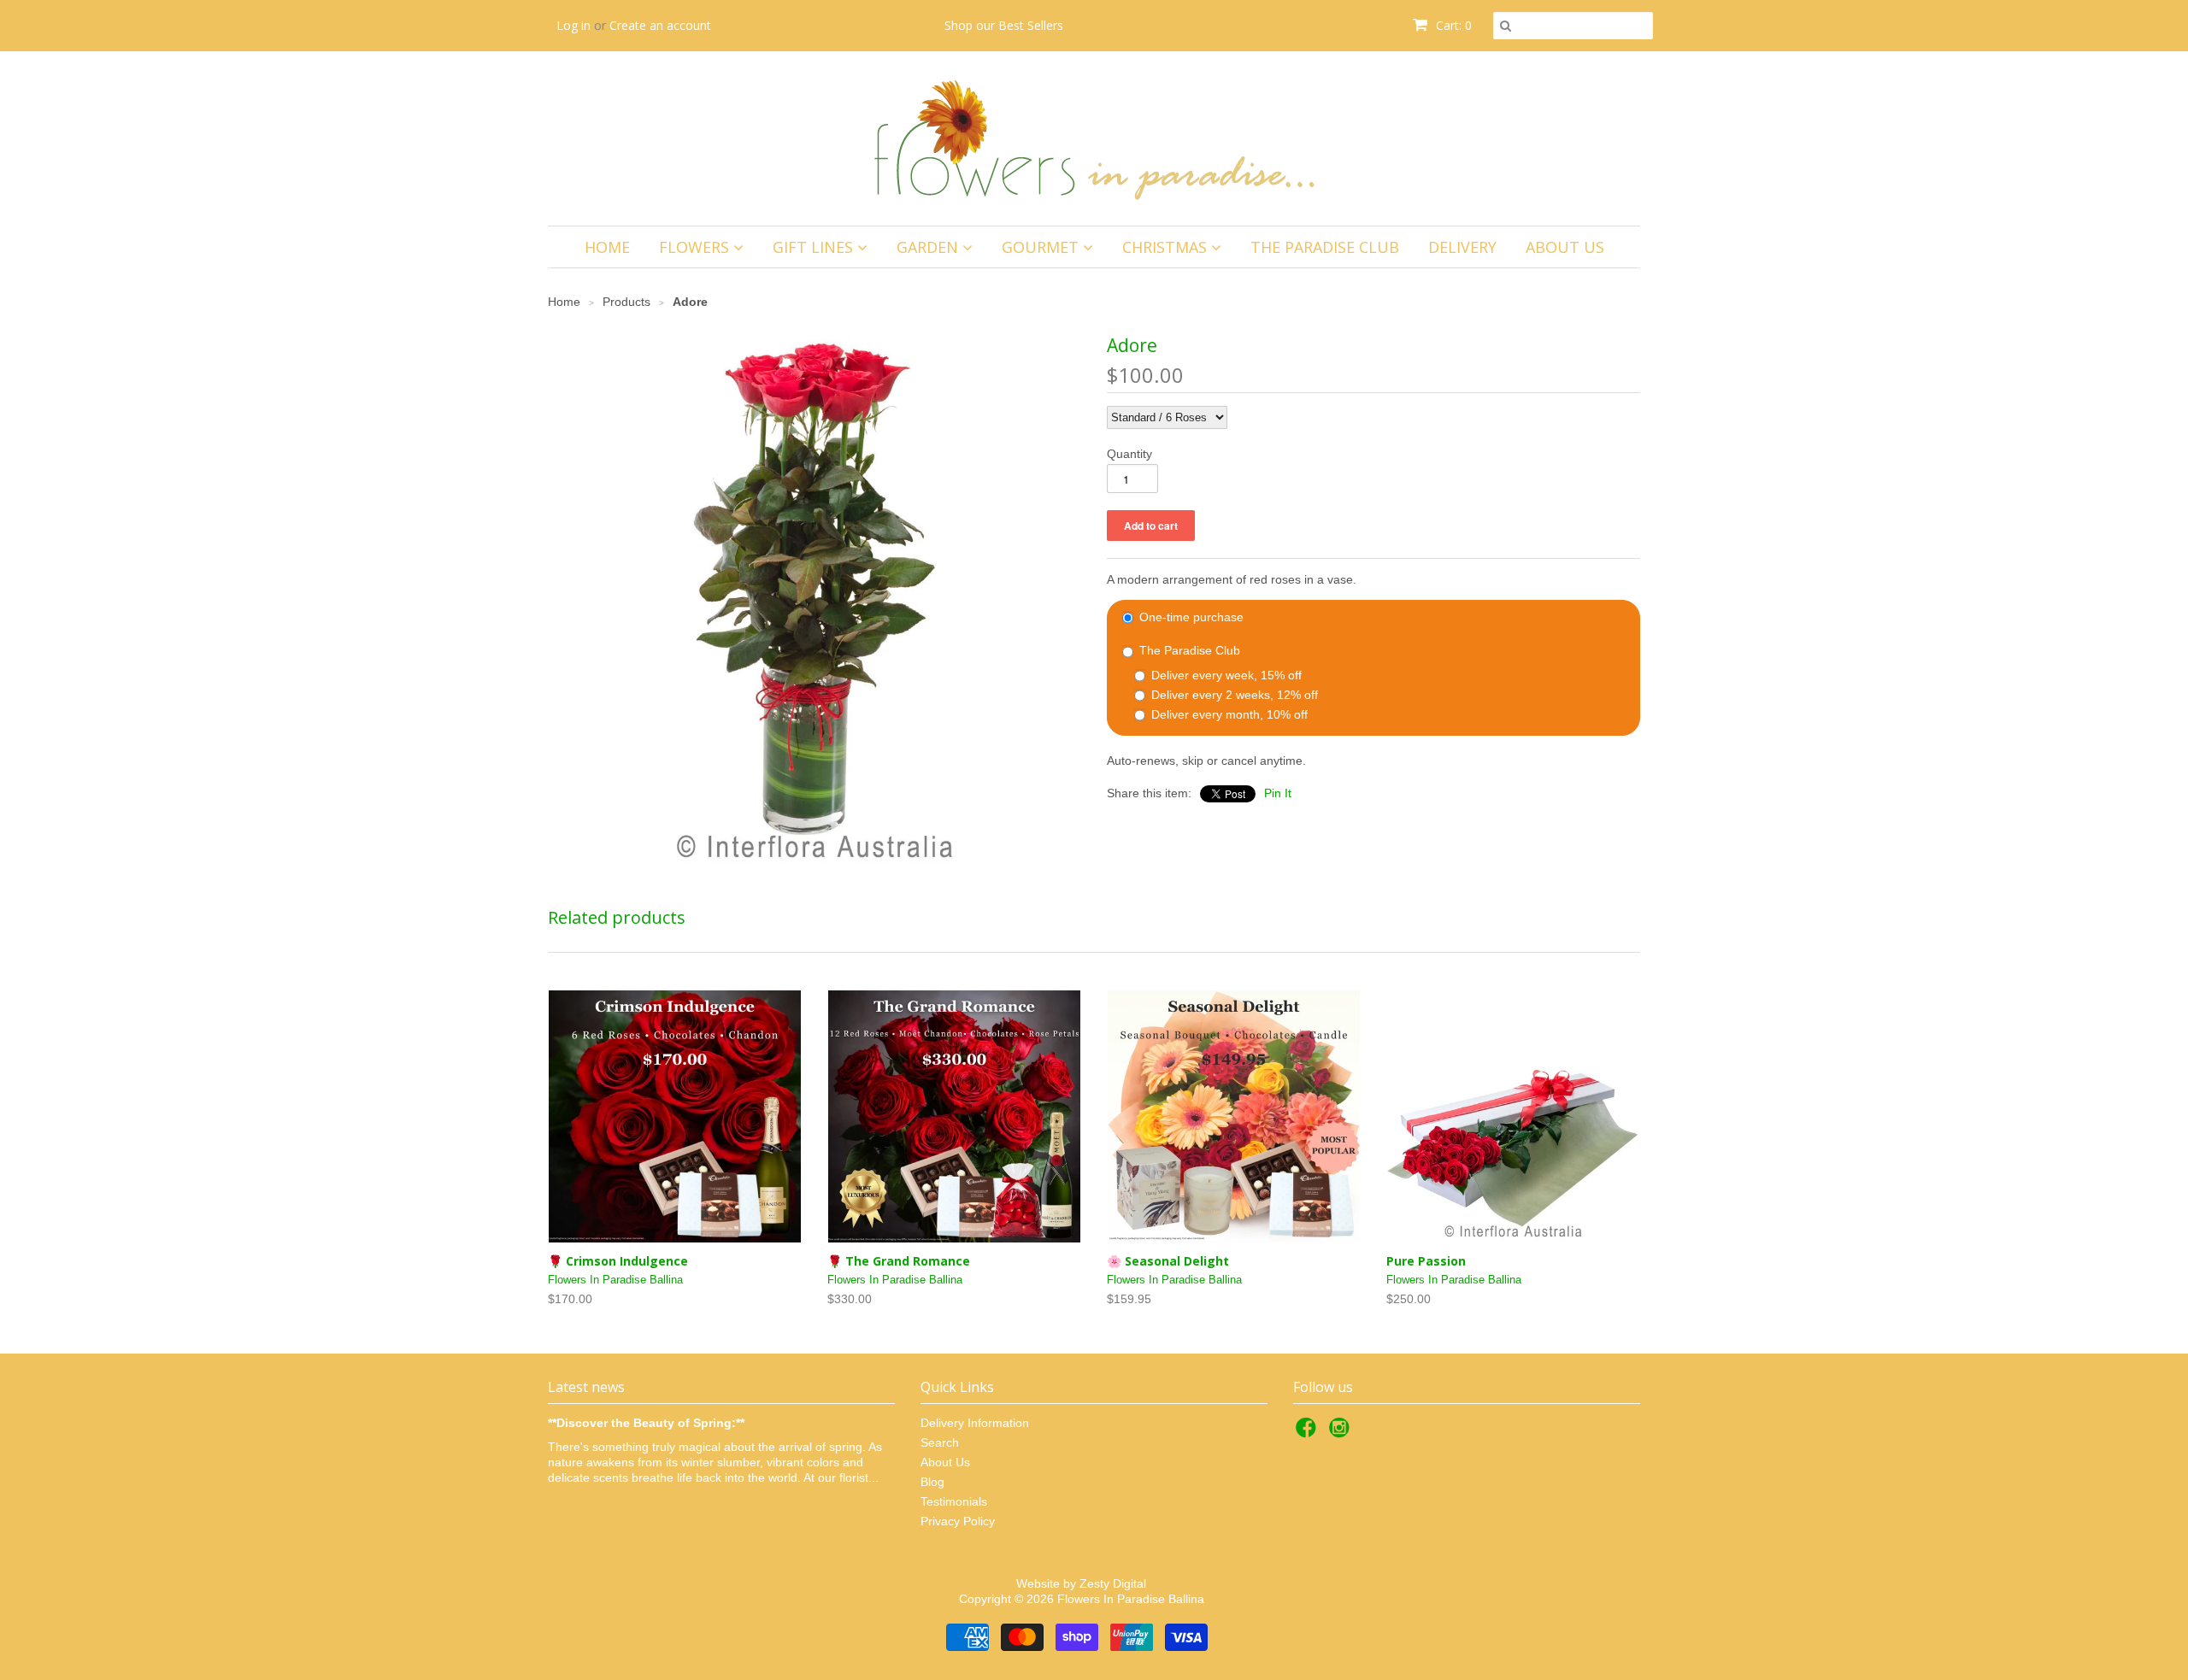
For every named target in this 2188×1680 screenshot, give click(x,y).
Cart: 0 (1452, 25)
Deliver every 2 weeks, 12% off (1233, 695)
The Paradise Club (1325, 247)
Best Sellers (1031, 25)
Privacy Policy (958, 1521)
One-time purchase (1190, 617)
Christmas (1167, 247)
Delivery (1462, 247)
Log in (573, 25)
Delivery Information (975, 1423)
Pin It (1278, 793)
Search (940, 1442)
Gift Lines (815, 247)
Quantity (1129, 454)
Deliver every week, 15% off (1225, 675)
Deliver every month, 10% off (1228, 714)
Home (607, 247)
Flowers (696, 247)
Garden (929, 247)
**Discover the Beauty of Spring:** (646, 1423)
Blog (932, 1482)
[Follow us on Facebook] (1309, 1433)
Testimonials (954, 1501)
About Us (1565, 247)
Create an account (660, 25)
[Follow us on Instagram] (1342, 1433)
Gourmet (1042, 247)
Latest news (586, 1387)
